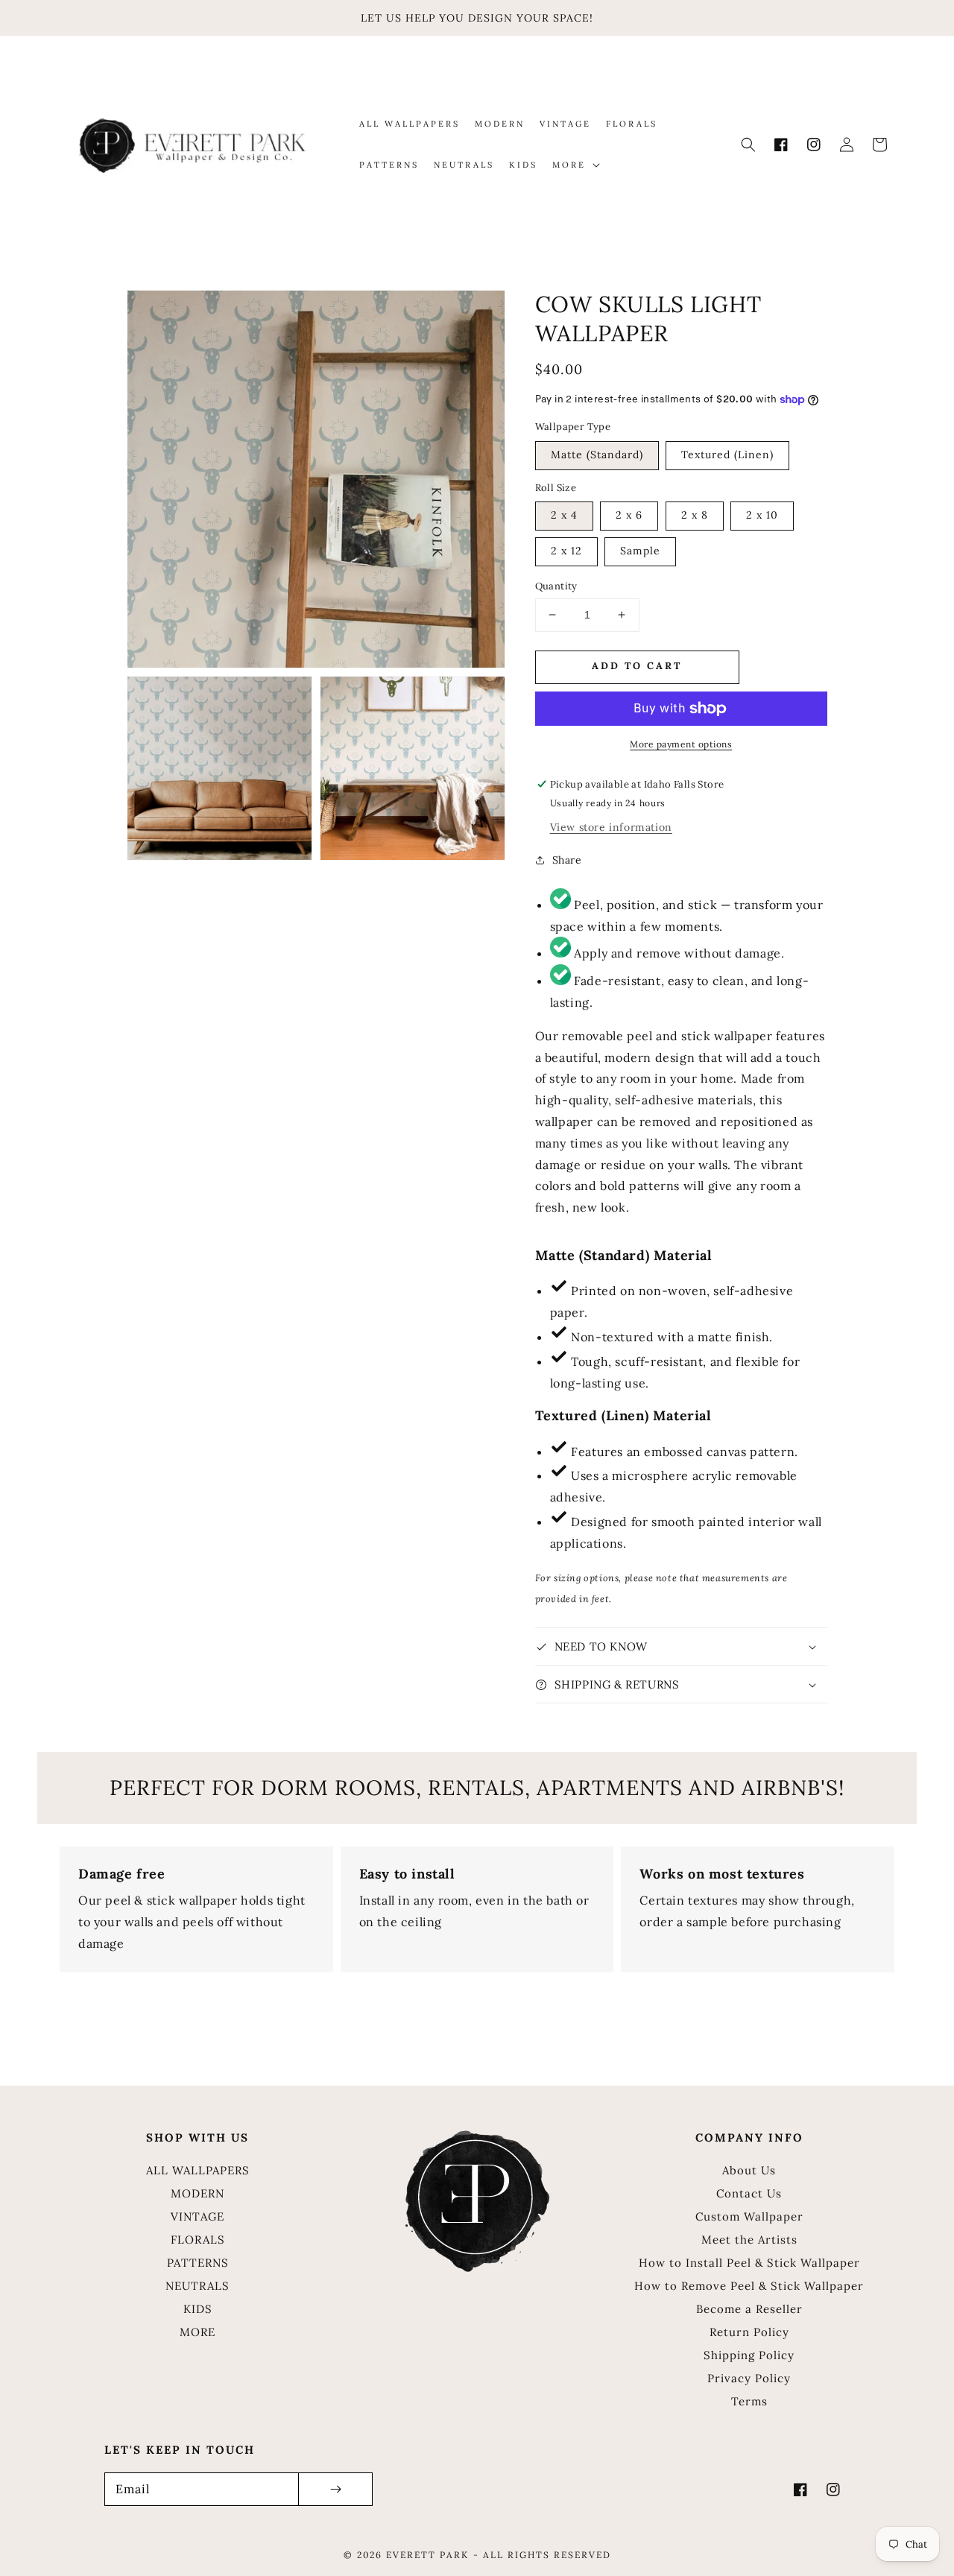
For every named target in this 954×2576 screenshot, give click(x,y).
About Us (749, 2170)
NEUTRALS (198, 2286)
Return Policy (749, 2332)
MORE (198, 2332)
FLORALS (198, 2240)
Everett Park (427, 2555)
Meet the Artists (749, 2240)
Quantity (556, 586)
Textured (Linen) (727, 455)
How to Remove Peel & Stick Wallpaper (749, 2286)
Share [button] (567, 860)
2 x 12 (566, 551)
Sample (640, 551)
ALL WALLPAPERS (198, 2170)
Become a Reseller (749, 2309)
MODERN (198, 2193)
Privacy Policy (749, 2378)
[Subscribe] (335, 2489)
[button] (748, 145)
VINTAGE (198, 2216)
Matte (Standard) (597, 455)
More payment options (681, 744)
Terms (749, 2401)
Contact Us (749, 2193)
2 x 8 (695, 515)
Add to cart (637, 666)
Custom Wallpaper (749, 2216)
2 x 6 (629, 515)
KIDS (198, 2309)
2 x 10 (762, 515)
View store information (611, 827)
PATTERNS (198, 2263)
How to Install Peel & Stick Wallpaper (749, 2263)
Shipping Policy (749, 2355)
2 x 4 (564, 515)
